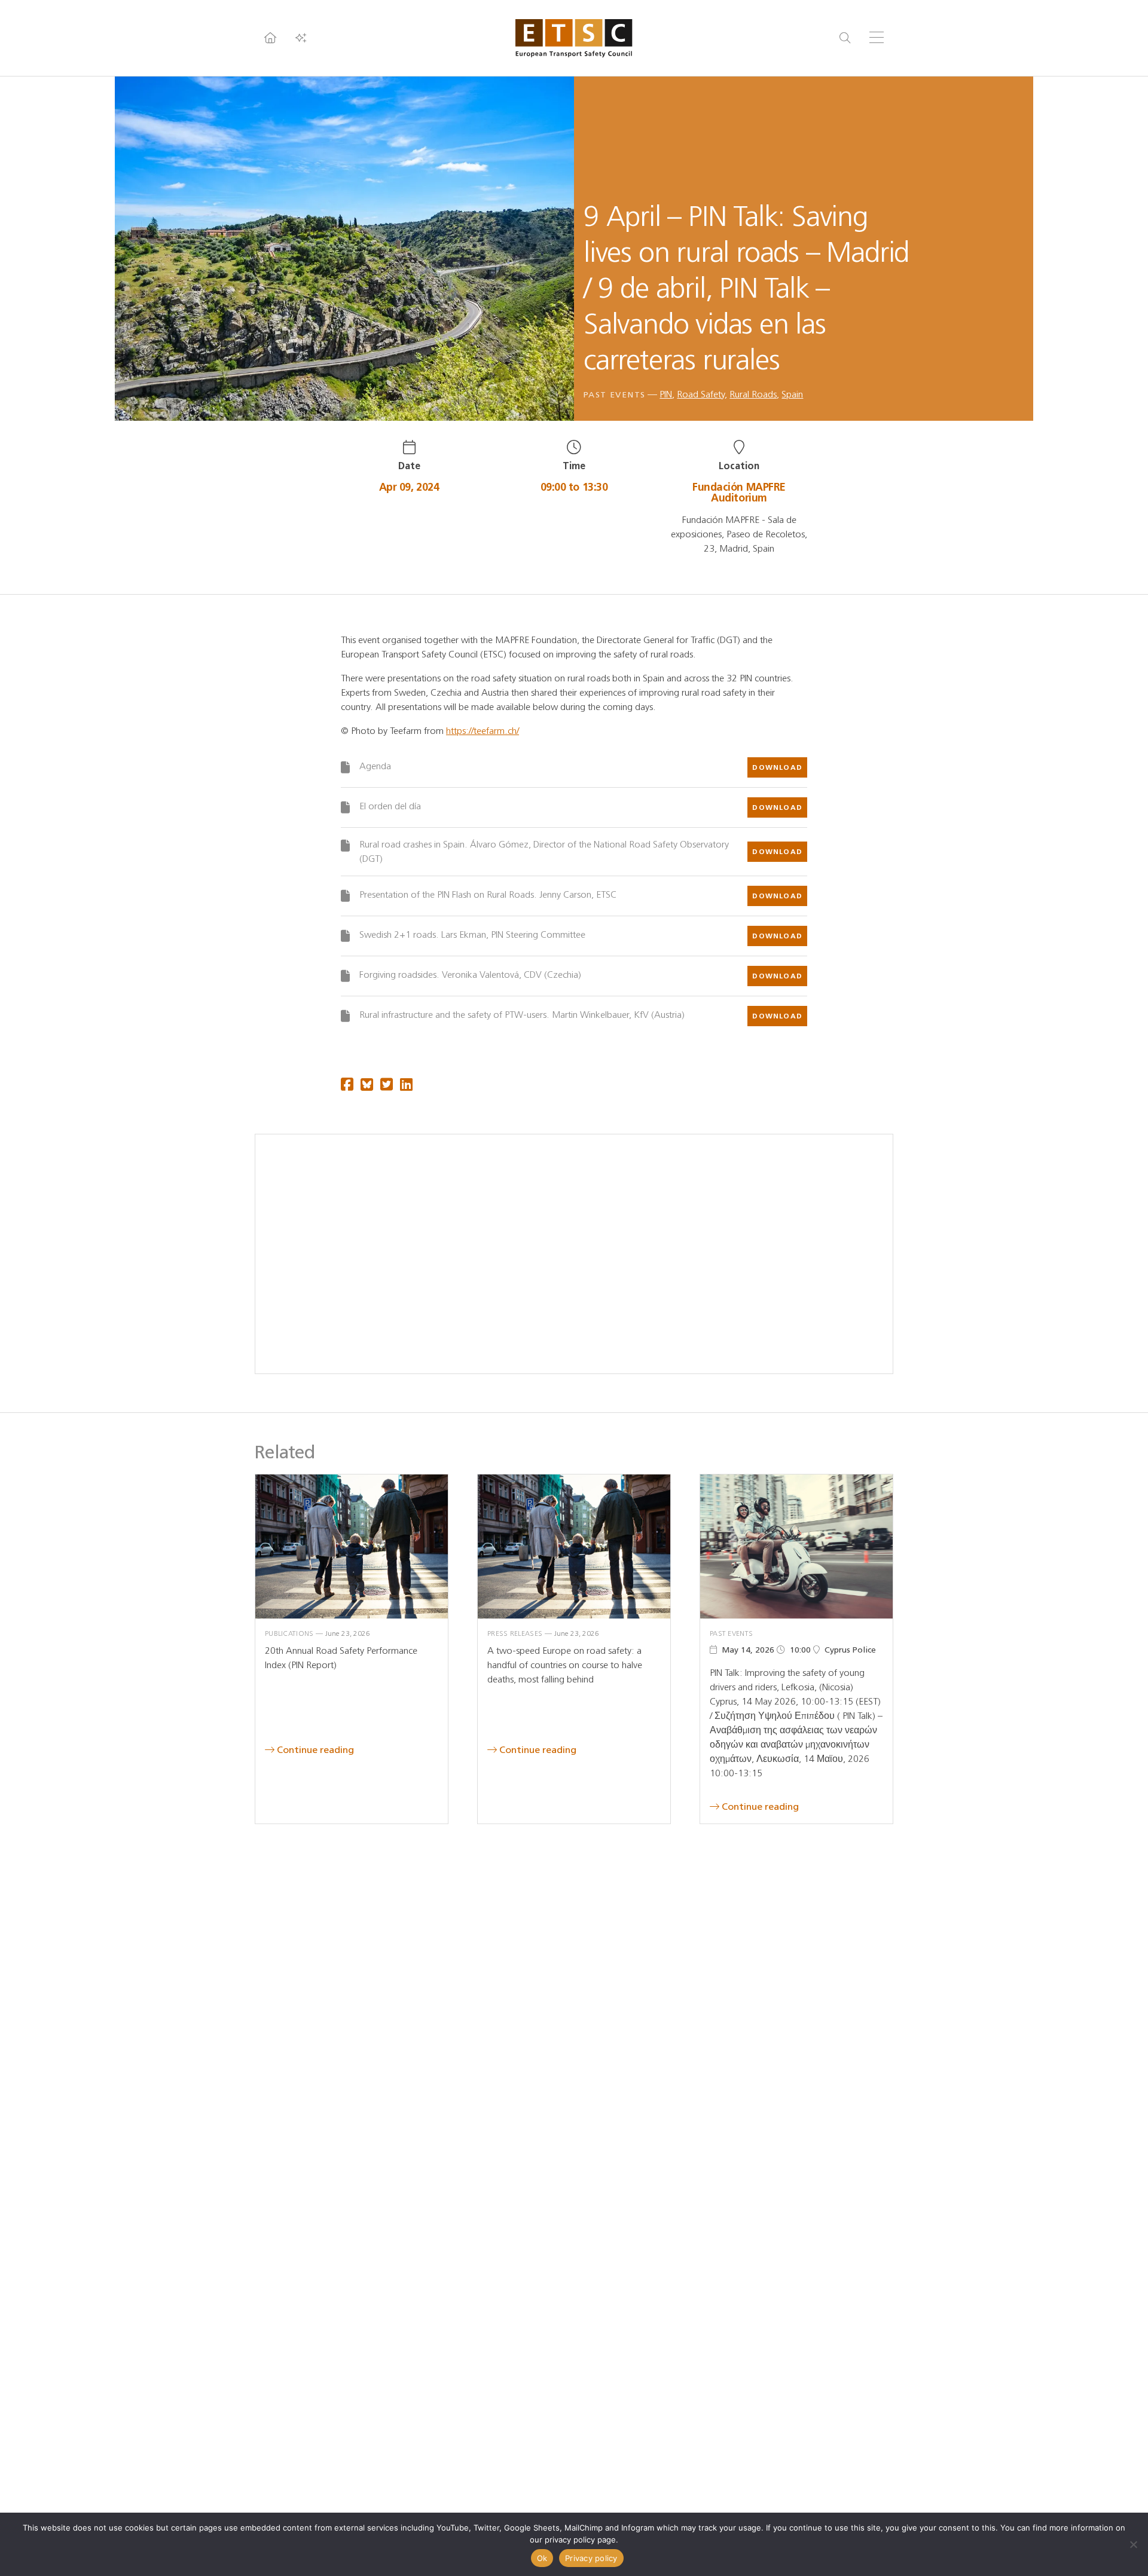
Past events (614, 395)
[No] (1133, 2544)
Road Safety (701, 394)
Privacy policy (591, 2558)
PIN (666, 394)
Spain (792, 394)
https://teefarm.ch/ (483, 731)
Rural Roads (753, 394)
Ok (542, 2558)
